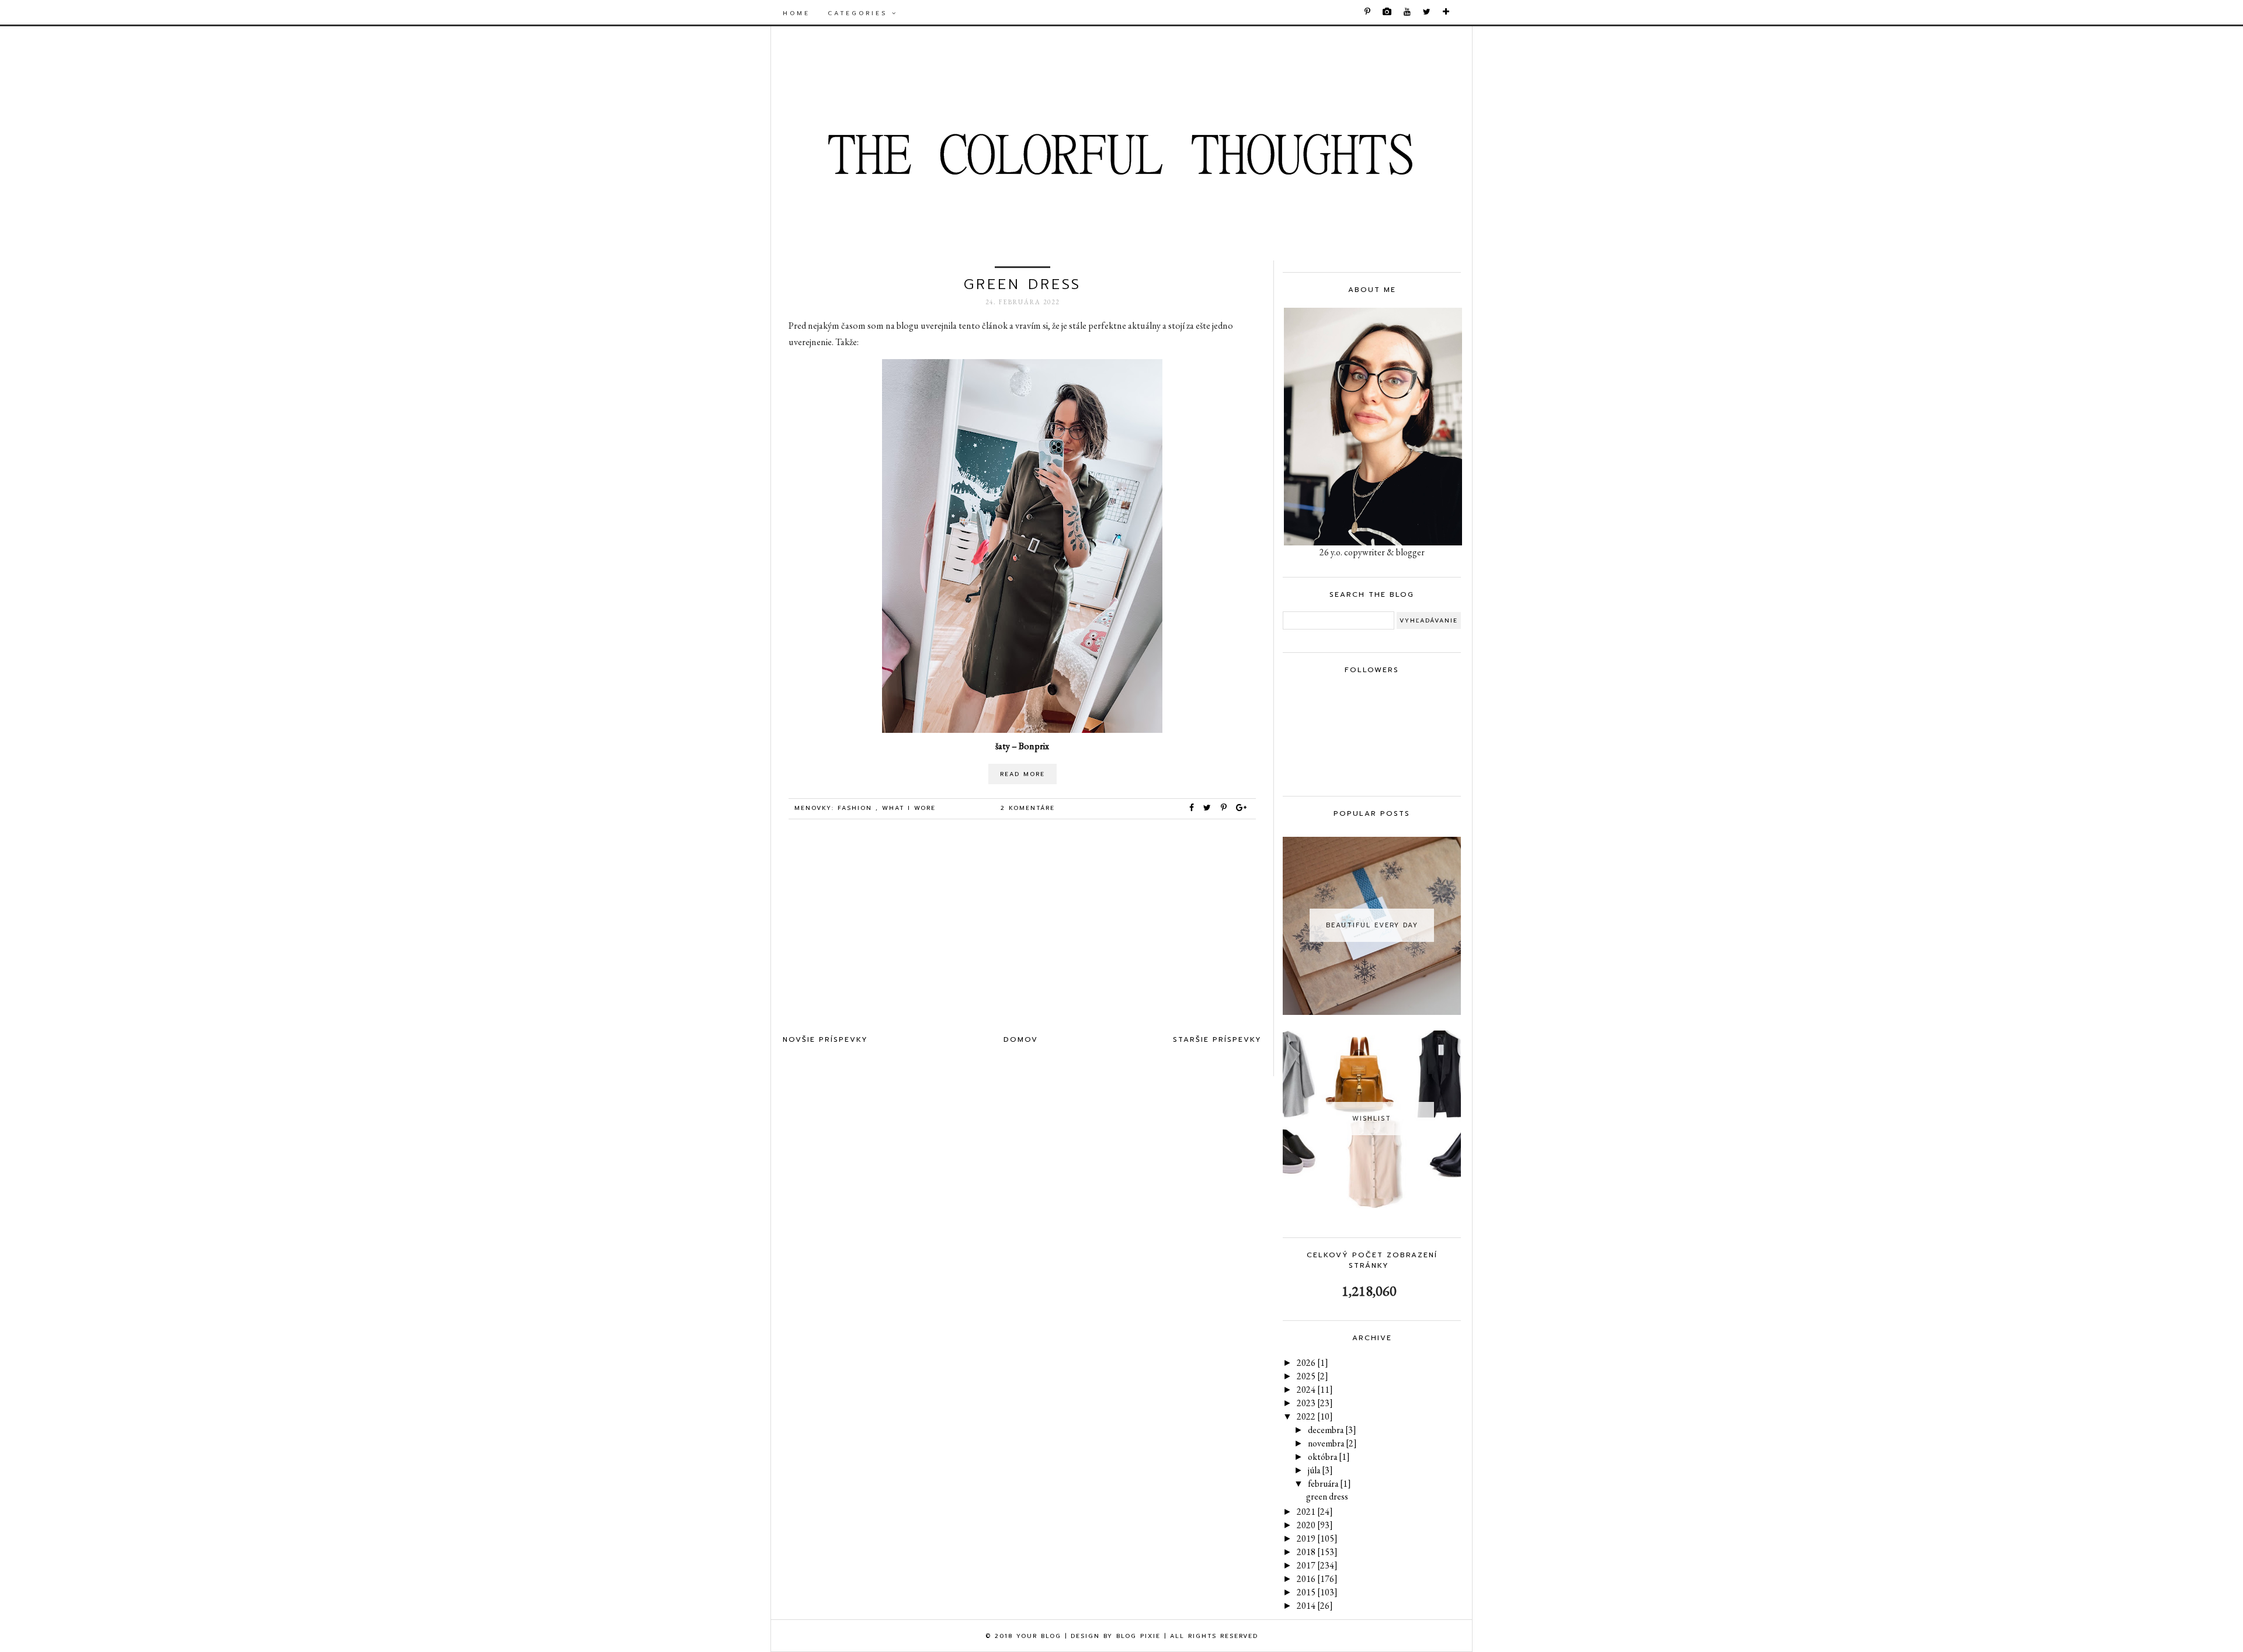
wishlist (1372, 1119)
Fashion (857, 808)
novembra (1332, 1443)
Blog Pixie (1138, 1636)
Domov (1021, 1039)
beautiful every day (1372, 925)
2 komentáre (1028, 808)
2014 (1315, 1606)
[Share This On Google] (1242, 808)
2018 (1317, 1552)
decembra (1332, 1430)
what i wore (909, 808)
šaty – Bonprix (1022, 746)
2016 (1317, 1579)
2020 (1315, 1525)
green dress (1022, 284)
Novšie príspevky (825, 1039)
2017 (1317, 1565)
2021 (1315, 1512)
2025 (1313, 1376)
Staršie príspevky (1217, 1039)
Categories (860, 13)
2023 (1315, 1403)
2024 (1315, 1390)
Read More (1022, 774)
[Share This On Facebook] (1192, 808)
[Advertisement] (1022, 930)
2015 (1317, 1592)
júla (1320, 1470)
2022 (1315, 1416)
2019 (1317, 1538)
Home (796, 13)
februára (1329, 1484)
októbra (1329, 1457)
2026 (1313, 1363)
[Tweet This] (1210, 808)
